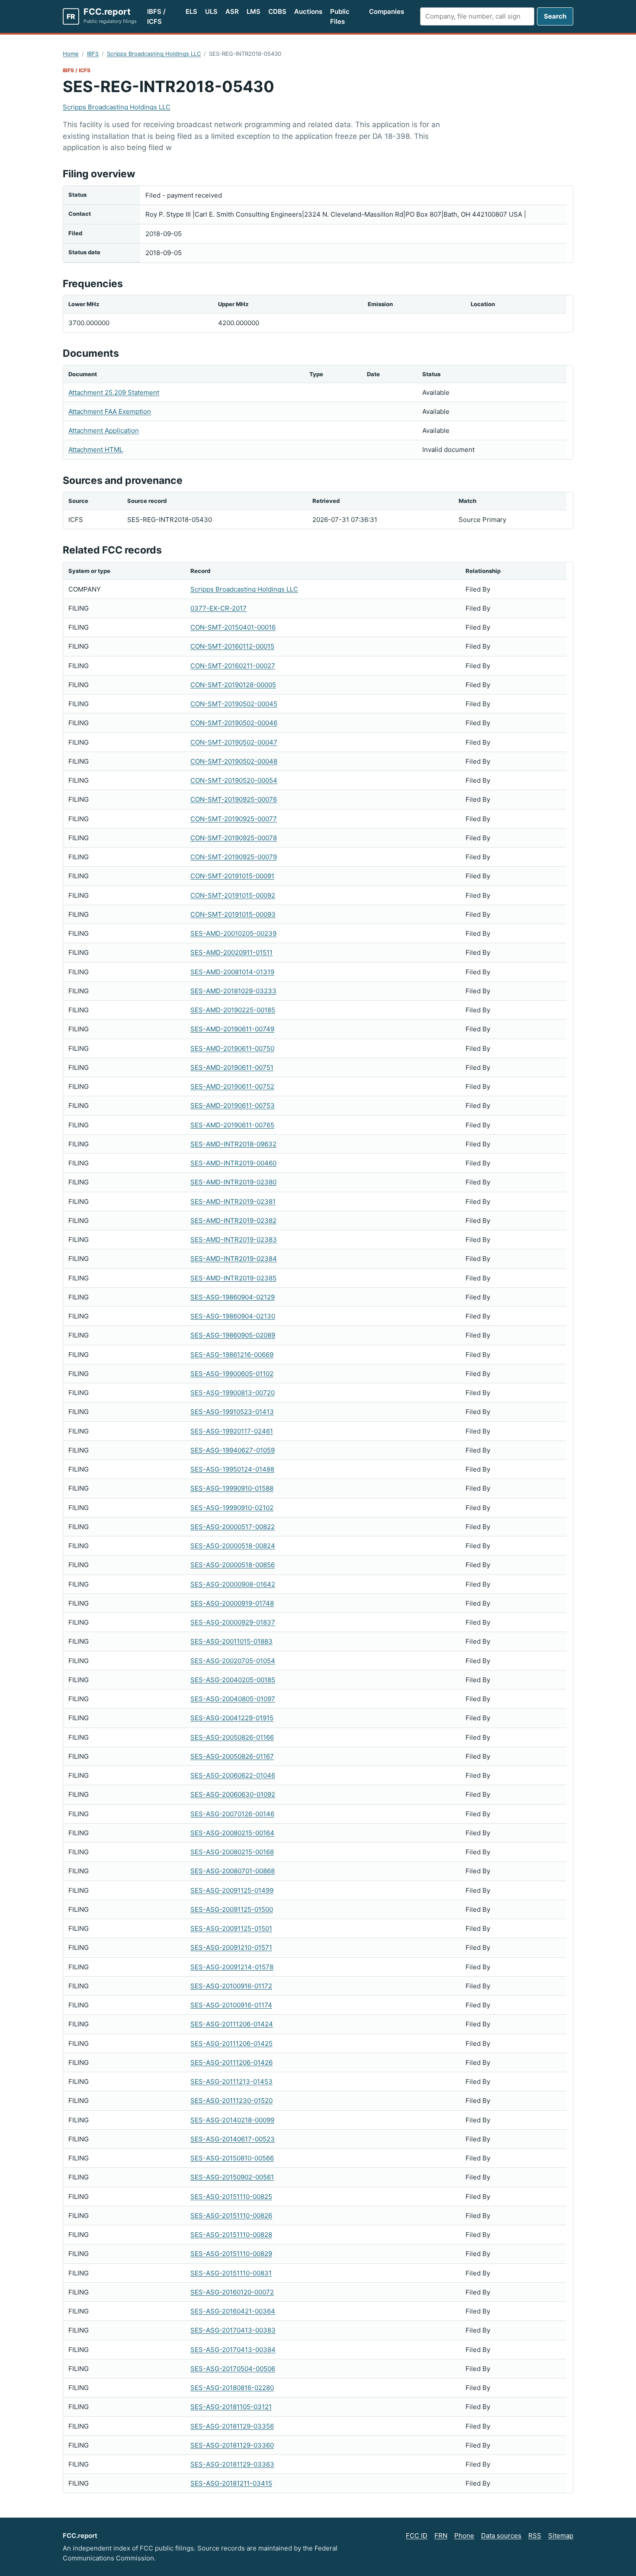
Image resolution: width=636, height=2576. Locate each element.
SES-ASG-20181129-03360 (232, 2445)
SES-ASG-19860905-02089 (233, 1335)
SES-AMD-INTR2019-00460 (233, 1163)
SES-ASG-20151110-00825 (231, 2197)
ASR (232, 11)
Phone (464, 2536)
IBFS (93, 54)
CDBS (277, 11)
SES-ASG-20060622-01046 (233, 1775)
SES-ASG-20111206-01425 (231, 2043)
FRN (441, 2536)
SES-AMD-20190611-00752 (232, 1086)
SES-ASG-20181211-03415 (231, 2483)
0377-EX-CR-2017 (218, 608)
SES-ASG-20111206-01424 (232, 2024)
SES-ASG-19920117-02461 (232, 1431)
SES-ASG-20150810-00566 (232, 2158)
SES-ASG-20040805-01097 (233, 1699)
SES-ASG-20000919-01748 (232, 1603)
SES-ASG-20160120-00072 (232, 2292)
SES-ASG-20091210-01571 (231, 1947)
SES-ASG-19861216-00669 (232, 1355)
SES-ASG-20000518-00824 (233, 1546)
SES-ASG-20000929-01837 (233, 1622)
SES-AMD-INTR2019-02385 (233, 1278)
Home (71, 54)
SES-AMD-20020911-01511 (231, 952)
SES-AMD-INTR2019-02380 (233, 1182)
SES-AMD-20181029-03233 (233, 991)
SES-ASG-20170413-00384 (233, 2350)
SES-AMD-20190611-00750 (232, 1048)
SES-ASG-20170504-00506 (233, 2369)
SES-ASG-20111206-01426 (231, 2062)
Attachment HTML (96, 450)
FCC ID (417, 2536)
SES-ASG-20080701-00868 (233, 1871)
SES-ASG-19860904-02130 (233, 1316)
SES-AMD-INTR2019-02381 (233, 1202)
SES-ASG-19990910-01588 (232, 1488)
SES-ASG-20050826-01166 (232, 1737)
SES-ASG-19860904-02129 (233, 1297)
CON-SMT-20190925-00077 (234, 819)
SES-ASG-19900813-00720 (233, 1393)
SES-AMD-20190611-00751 (232, 1067)
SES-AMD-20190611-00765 (232, 1125)
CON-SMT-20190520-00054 (234, 780)
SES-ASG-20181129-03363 (232, 2464)
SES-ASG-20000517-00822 (233, 1527)
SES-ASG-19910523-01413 (232, 1412)
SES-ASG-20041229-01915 (232, 1718)
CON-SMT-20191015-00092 (233, 895)
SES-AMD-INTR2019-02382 (233, 1221)
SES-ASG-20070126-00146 (232, 1814)
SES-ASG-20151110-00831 (231, 2273)
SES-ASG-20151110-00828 (231, 2235)
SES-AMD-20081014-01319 (232, 972)
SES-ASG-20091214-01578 (232, 1967)
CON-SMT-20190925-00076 (234, 799)
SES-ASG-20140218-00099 (232, 2120)
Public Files (340, 16)
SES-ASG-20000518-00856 (233, 1565)
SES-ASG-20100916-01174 (231, 2005)
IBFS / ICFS (156, 16)
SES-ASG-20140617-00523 (233, 2139)
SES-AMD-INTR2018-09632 (233, 1144)
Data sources (501, 2536)
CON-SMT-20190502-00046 (234, 723)
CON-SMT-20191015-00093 (233, 914)
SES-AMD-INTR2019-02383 (234, 1240)
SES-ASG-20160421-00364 (233, 2311)
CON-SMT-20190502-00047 (234, 742)
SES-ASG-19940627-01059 (233, 1450)
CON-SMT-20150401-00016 (233, 627)
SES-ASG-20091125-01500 (232, 1909)
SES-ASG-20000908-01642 (233, 1584)
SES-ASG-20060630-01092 (233, 1794)
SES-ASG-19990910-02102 (232, 1508)
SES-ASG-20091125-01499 (232, 1890)
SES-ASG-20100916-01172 (231, 1986)
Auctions (308, 11)
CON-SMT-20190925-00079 (234, 857)
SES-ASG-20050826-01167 (232, 1756)
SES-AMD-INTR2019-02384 (234, 1259)
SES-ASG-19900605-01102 (232, 1374)
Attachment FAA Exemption (110, 411)
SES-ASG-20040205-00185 (233, 1680)
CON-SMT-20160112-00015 (232, 646)
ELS (191, 11)
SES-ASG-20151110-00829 (231, 2254)
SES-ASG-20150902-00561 (232, 2177)
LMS (254, 11)
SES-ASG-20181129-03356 (232, 2426)
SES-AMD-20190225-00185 (233, 1010)
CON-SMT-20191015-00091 (232, 876)
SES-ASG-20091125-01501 (231, 1928)
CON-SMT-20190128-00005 (233, 685)
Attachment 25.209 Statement (114, 392)
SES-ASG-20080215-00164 (232, 1833)
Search (555, 16)
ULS (211, 11)
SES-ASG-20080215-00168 (232, 1852)
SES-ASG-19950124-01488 (232, 1469)
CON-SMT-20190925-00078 (234, 838)
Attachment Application (104, 430)
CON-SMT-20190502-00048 (234, 761)
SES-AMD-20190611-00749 (232, 1029)
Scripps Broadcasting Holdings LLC (154, 54)
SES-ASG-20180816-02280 (232, 2388)
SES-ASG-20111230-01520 (231, 2101)
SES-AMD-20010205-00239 (233, 933)
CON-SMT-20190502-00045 (234, 704)
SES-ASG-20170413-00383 (233, 2330)
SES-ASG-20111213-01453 (231, 2082)
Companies (387, 11)
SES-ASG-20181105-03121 (231, 2407)
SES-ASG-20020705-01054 (233, 1661)
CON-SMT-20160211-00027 (233, 666)
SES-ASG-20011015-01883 (231, 1641)
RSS (535, 2536)
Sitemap (561, 2536)
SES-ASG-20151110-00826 (231, 2216)
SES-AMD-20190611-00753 (233, 1106)
